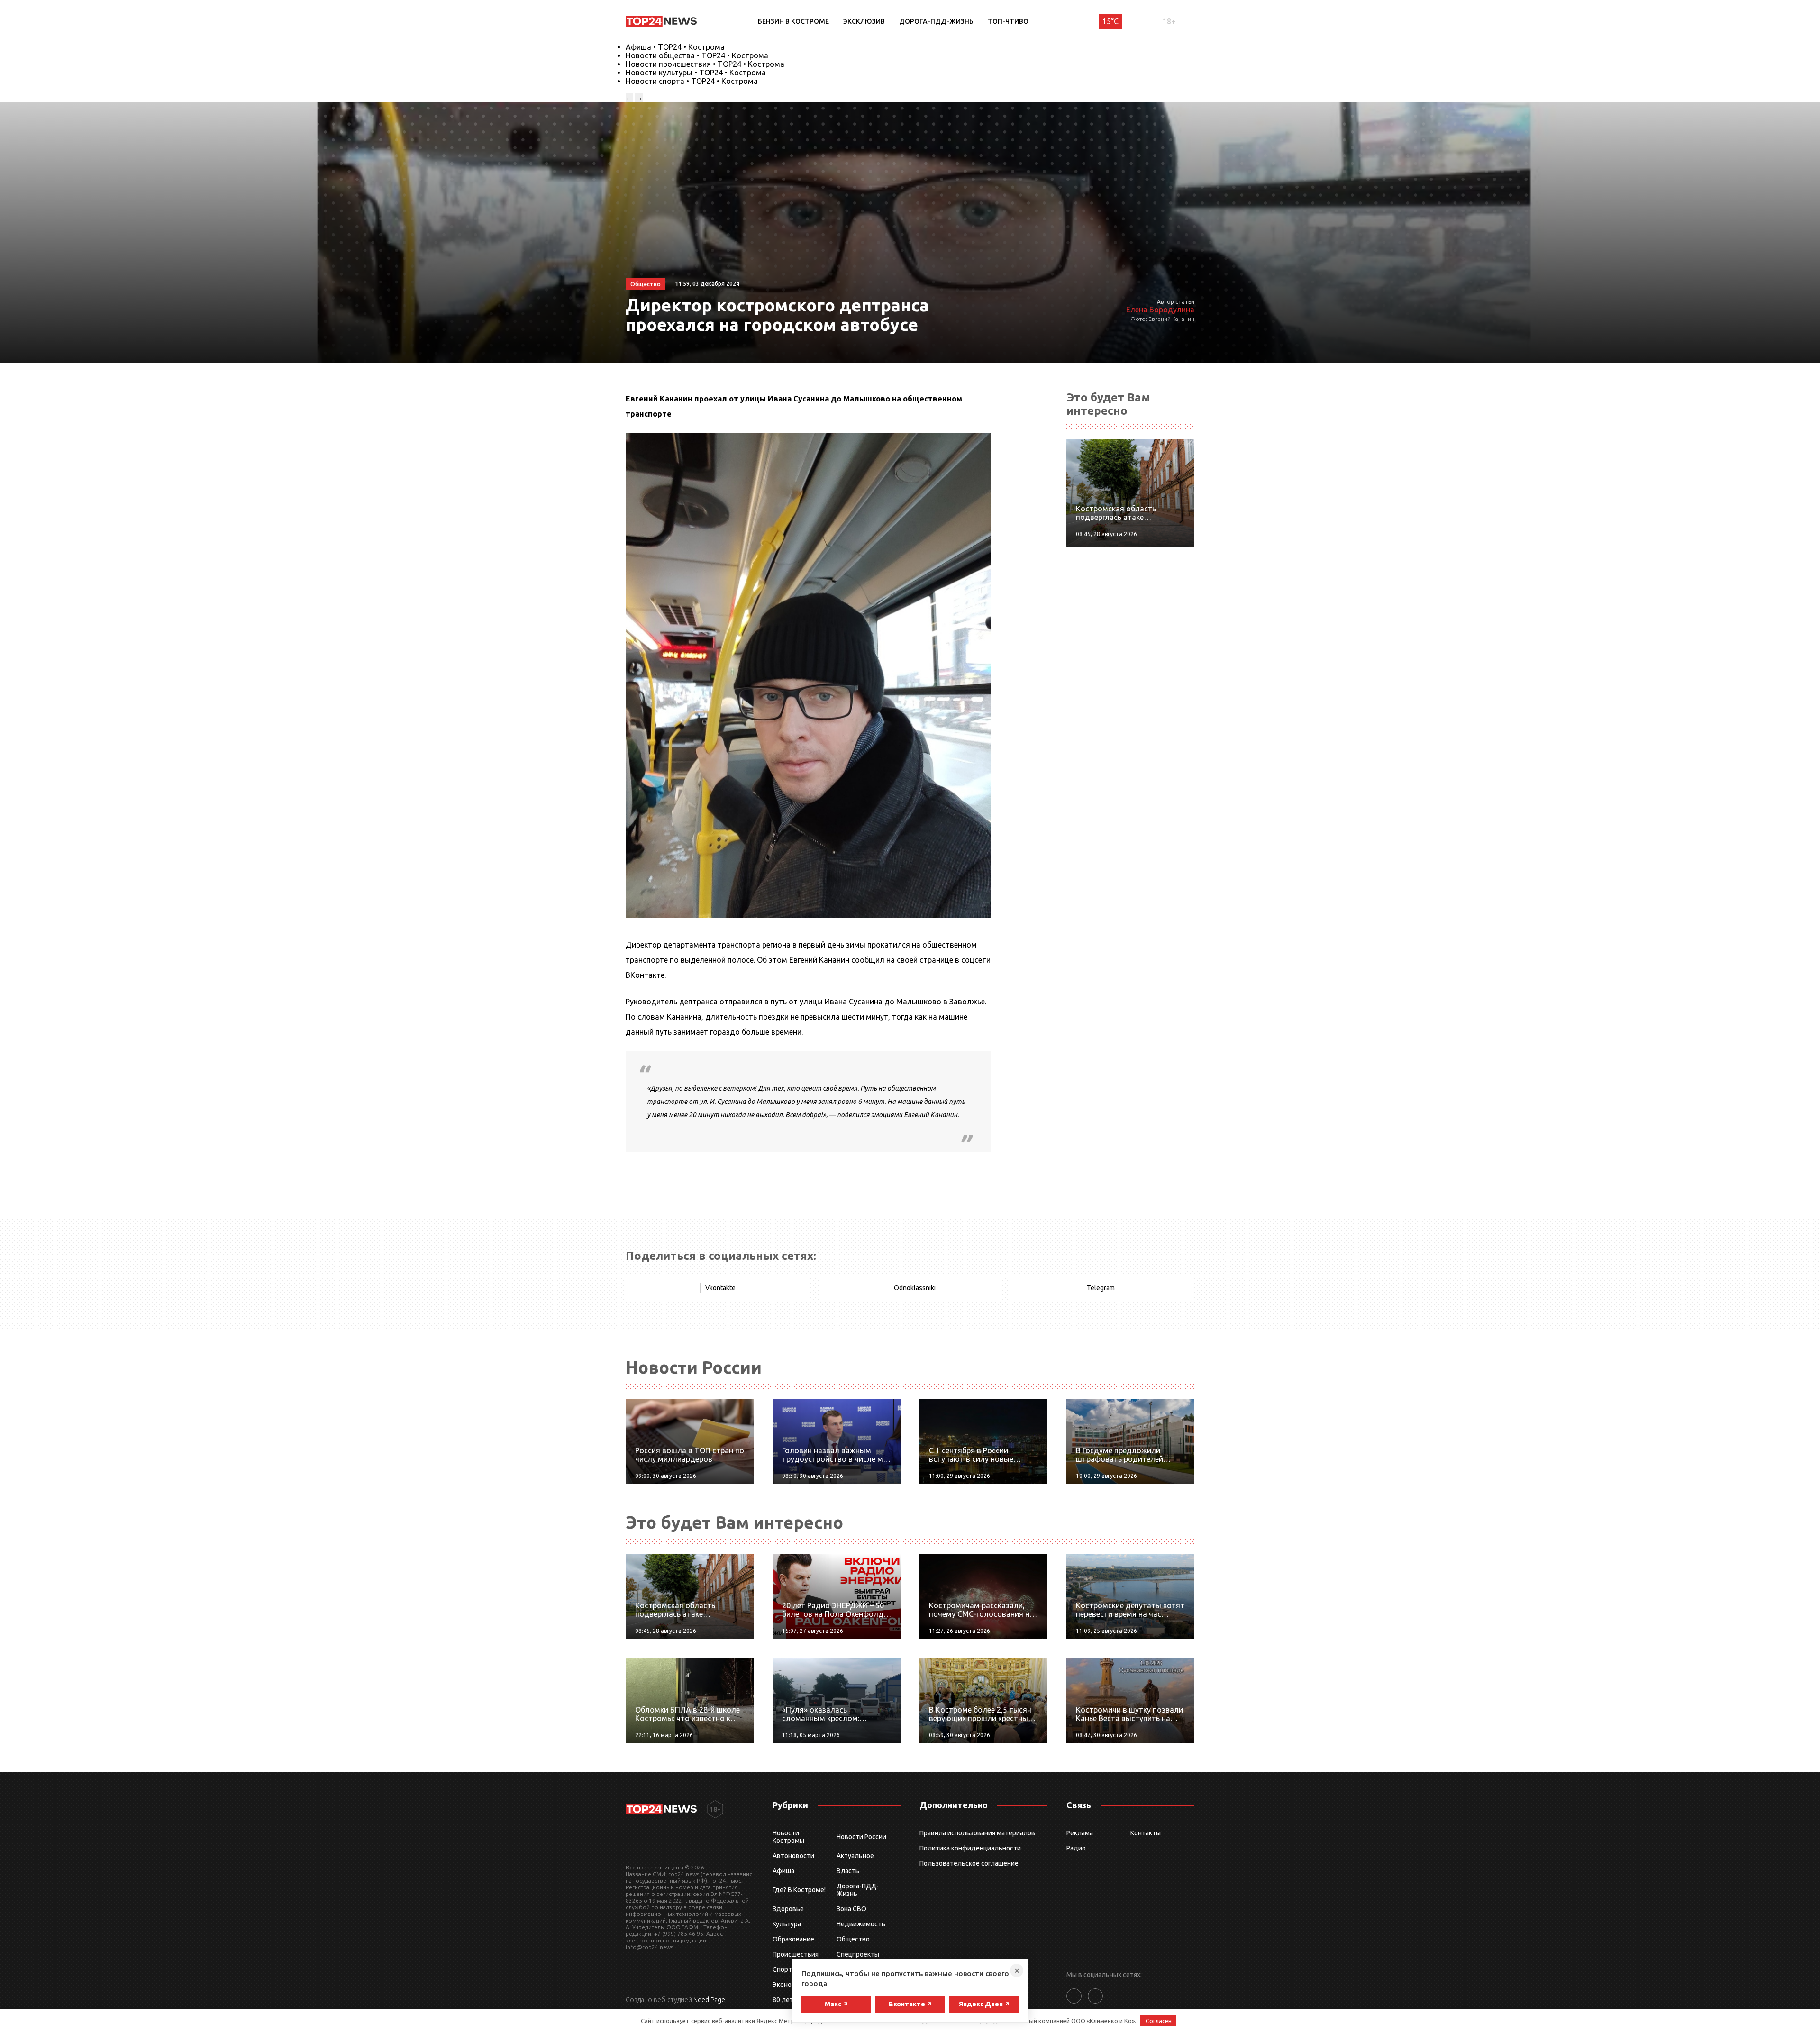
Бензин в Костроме (793, 21)
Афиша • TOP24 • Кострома (675, 47)
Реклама (1080, 1833)
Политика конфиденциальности (970, 1848)
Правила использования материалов (977, 1833)
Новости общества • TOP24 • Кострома (697, 55)
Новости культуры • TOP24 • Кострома (696, 73)
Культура (787, 1924)
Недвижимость (861, 1924)
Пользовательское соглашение (969, 1863)
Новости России (861, 1837)
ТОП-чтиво (1008, 21)
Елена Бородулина (1160, 310)
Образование (793, 1939)
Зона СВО (851, 1909)
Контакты (1146, 1833)
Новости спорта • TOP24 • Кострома (692, 81)
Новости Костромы (788, 1837)
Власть (848, 1871)
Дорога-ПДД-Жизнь (936, 21)
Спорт (782, 1969)
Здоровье (788, 1909)
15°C (1110, 21)
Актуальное (855, 1856)
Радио (1076, 1848)
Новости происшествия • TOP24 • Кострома (705, 64)
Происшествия (796, 1954)
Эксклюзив (864, 21)
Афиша (783, 1871)
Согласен (1159, 2021)
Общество (853, 1939)
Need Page (709, 2000)
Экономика (790, 1985)
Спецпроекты (858, 1954)
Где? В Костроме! (799, 1890)
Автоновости (793, 1856)
